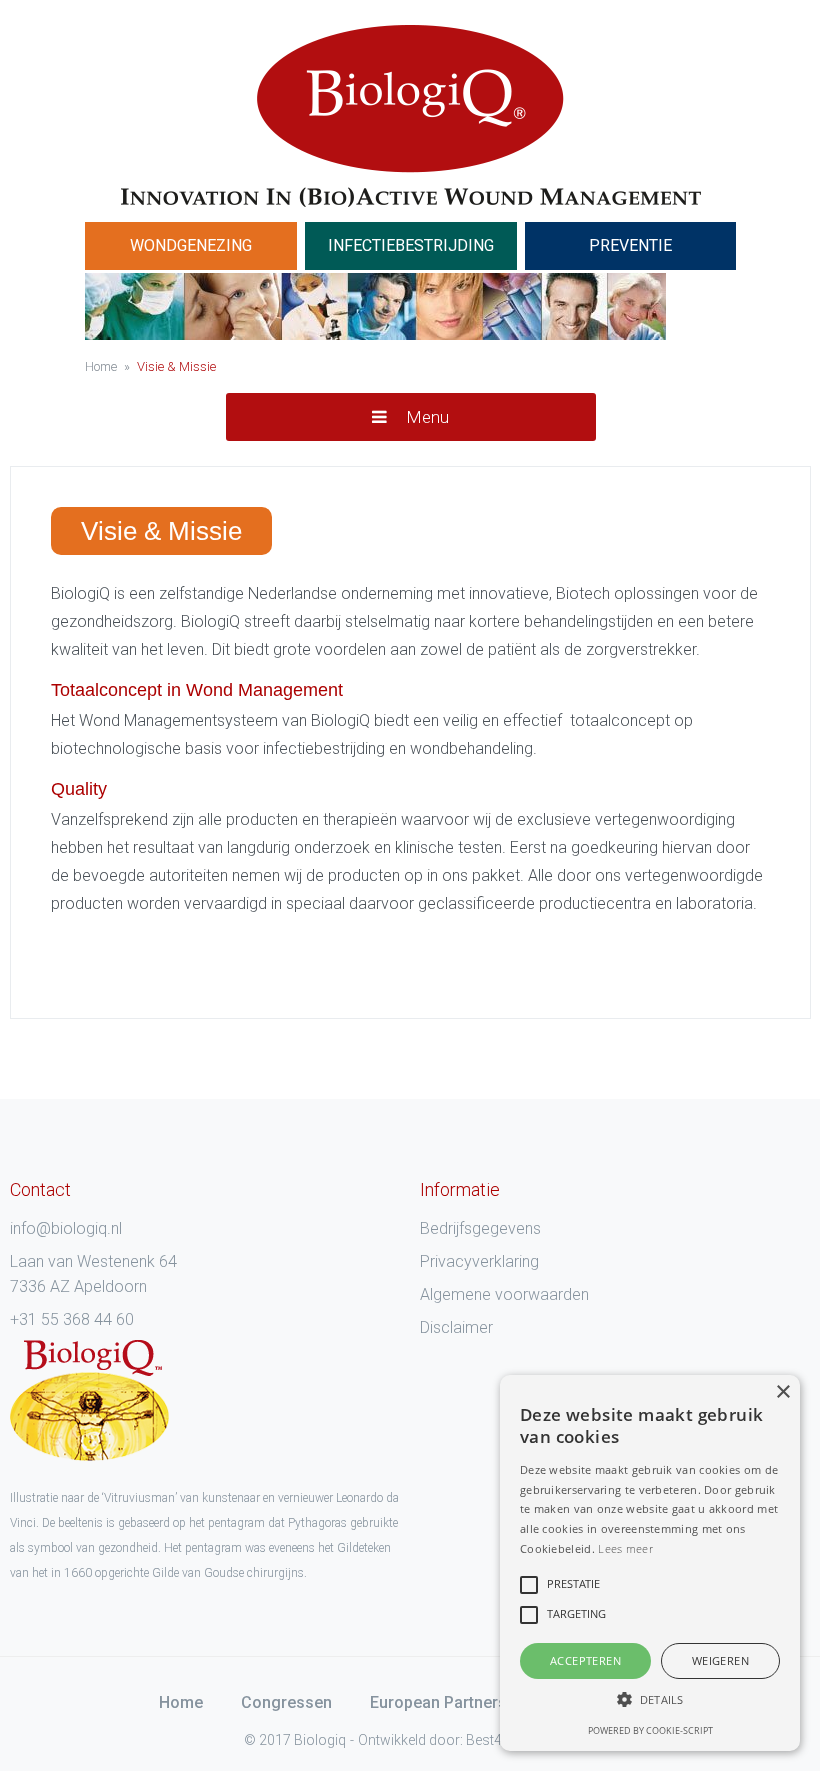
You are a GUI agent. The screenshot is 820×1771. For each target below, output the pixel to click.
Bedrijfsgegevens (480, 1228)
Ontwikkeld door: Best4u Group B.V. (468, 1740)
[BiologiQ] (410, 116)
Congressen (286, 1702)
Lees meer (625, 1548)
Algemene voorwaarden (504, 1294)
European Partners (438, 1702)
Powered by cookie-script (650, 1730)
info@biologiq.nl (66, 1228)
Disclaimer (456, 1327)
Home (181, 1702)
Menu (425, 417)
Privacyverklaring (479, 1261)
